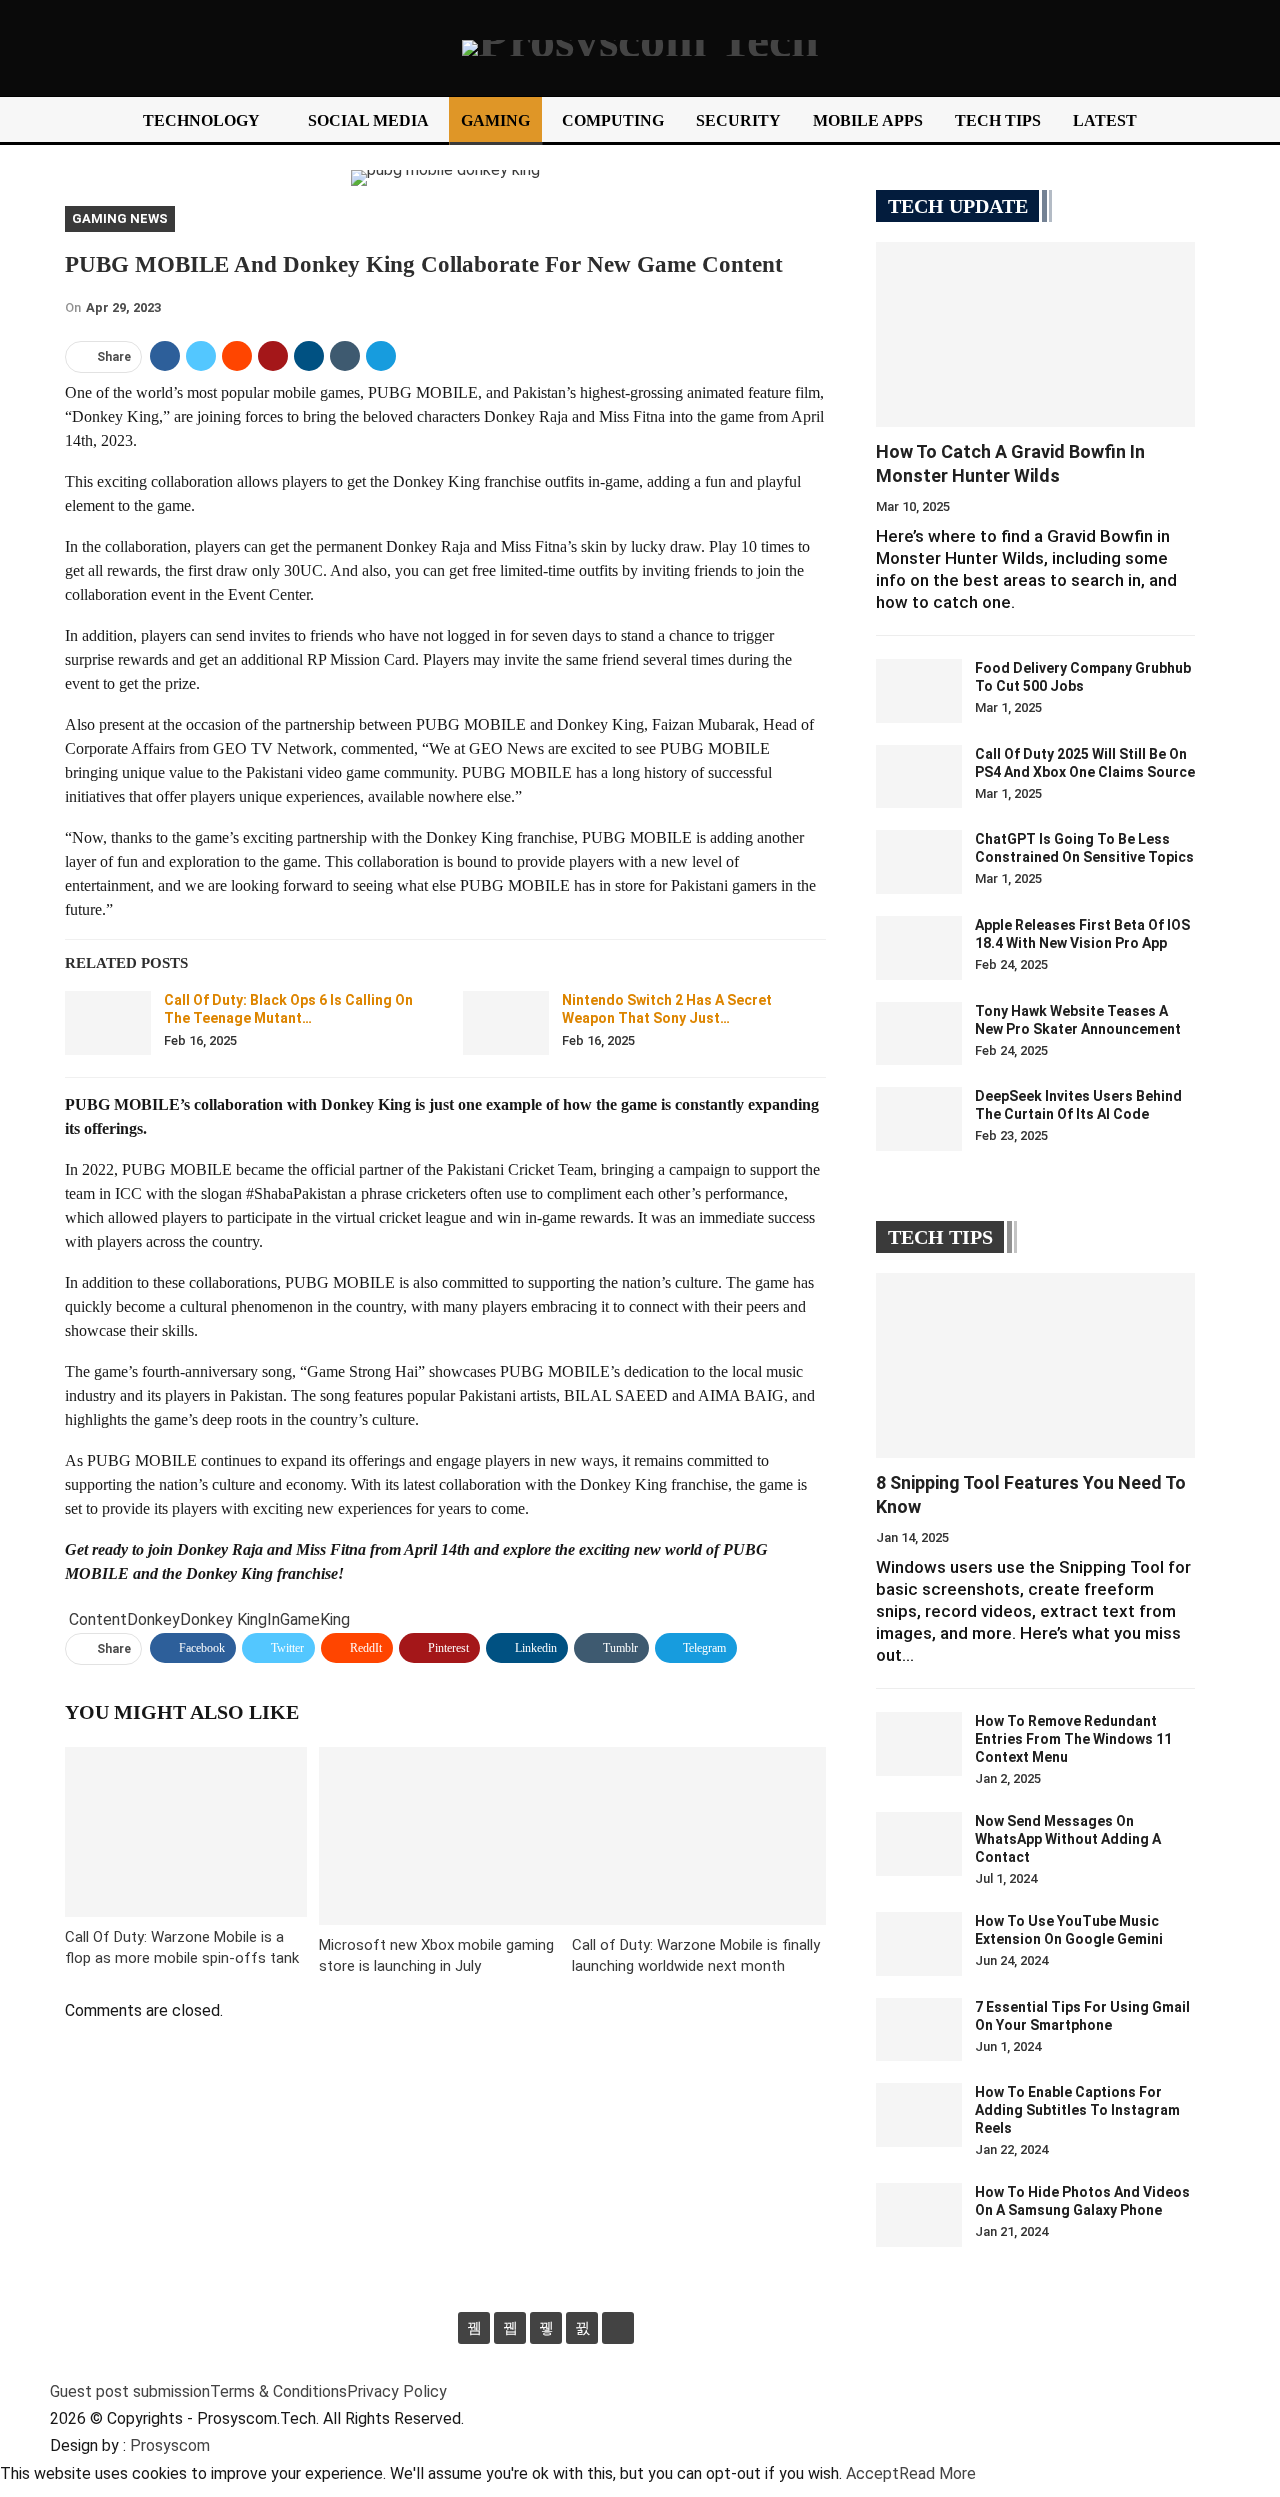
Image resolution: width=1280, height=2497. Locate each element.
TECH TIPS (998, 120)
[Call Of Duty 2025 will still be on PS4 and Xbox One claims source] (919, 777)
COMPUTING (613, 120)
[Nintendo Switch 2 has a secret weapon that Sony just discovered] (506, 1023)
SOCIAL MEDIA (368, 120)
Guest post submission (130, 2391)
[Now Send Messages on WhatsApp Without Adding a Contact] (919, 1844)
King (335, 1619)
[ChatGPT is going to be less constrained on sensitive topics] (919, 862)
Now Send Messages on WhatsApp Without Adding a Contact (1068, 1839)
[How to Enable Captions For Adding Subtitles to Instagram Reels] (919, 2115)
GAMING (495, 120)
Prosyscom (170, 2445)
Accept (872, 2473)
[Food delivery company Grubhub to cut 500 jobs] (919, 691)
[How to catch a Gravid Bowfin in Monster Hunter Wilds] (1035, 334)
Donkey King (223, 1619)
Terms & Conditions (278, 2391)
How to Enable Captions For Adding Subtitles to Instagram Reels (1077, 2110)
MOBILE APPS (868, 120)
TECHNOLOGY (201, 120)
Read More (937, 2473)
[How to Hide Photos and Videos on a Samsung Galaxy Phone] (919, 2215)
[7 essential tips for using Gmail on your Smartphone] (919, 2030)
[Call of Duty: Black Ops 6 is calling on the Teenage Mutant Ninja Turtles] (108, 1023)
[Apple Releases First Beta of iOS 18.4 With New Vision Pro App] (919, 948)
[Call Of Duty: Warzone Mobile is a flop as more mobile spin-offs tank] (186, 1831)
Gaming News (120, 218)
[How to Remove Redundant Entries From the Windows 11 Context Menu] (919, 1744)
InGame (293, 1619)
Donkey (153, 1619)
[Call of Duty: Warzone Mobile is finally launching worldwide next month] (699, 1835)
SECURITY (738, 120)
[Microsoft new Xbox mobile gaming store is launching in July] (446, 1835)
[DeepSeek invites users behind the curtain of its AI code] (919, 1119)
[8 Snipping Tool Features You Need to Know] (1035, 1365)
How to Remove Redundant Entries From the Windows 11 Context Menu (1073, 1739)
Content (98, 1619)
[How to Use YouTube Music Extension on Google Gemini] (919, 1944)
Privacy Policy (397, 2391)
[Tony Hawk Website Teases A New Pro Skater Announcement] (919, 1034)
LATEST (1105, 120)
